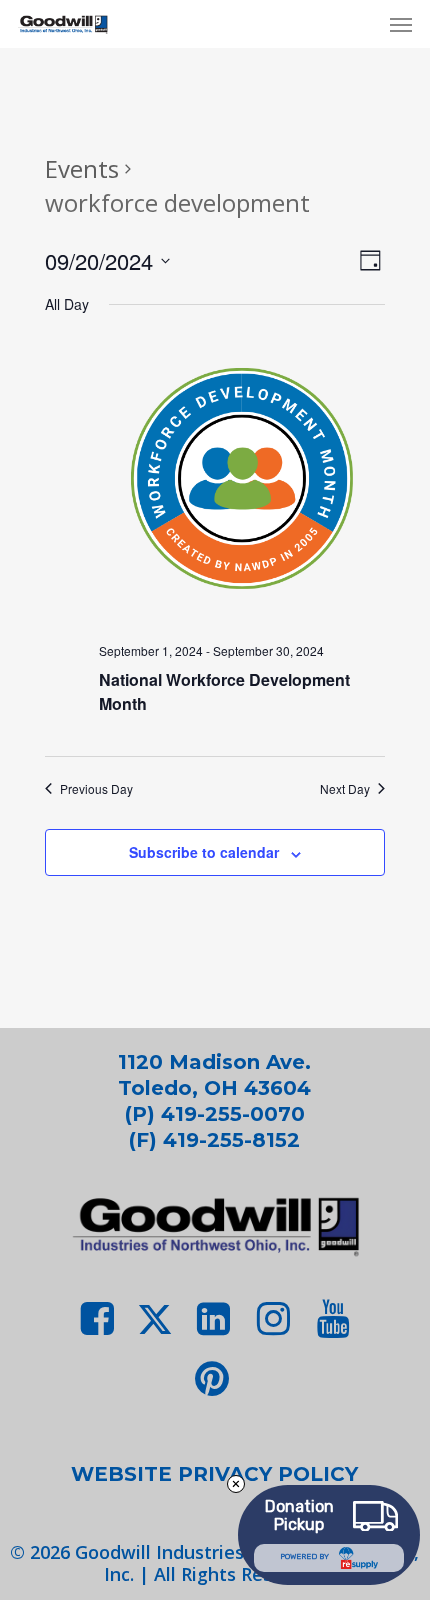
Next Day (345, 789)
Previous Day (96, 789)
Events (82, 168)
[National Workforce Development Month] (241, 481)
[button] (401, 24)
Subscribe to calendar (204, 852)
